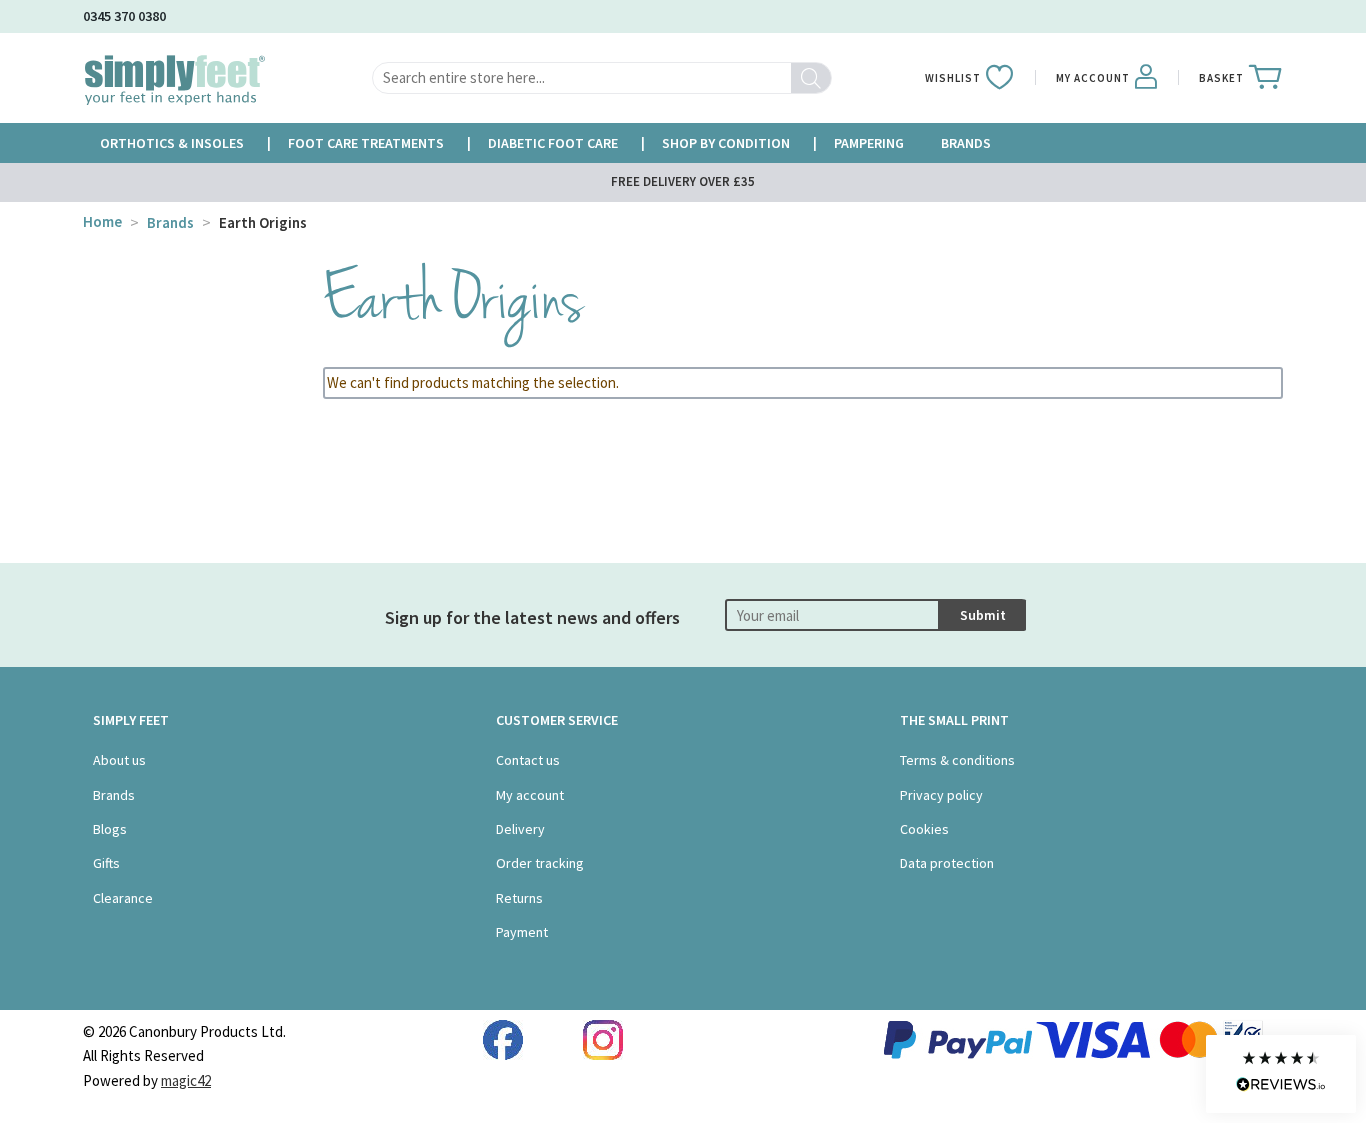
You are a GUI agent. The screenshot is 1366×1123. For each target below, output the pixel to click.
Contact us (528, 760)
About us (119, 760)
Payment (522, 932)
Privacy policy (941, 795)
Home (102, 221)
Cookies (924, 829)
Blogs (110, 829)
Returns (519, 898)
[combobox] (602, 78)
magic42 (186, 1080)
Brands (170, 222)
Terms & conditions (957, 760)
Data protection (947, 863)
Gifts (106, 863)
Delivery (520, 829)
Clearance (123, 898)
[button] (1281, 1074)
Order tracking (540, 863)
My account (530, 795)
